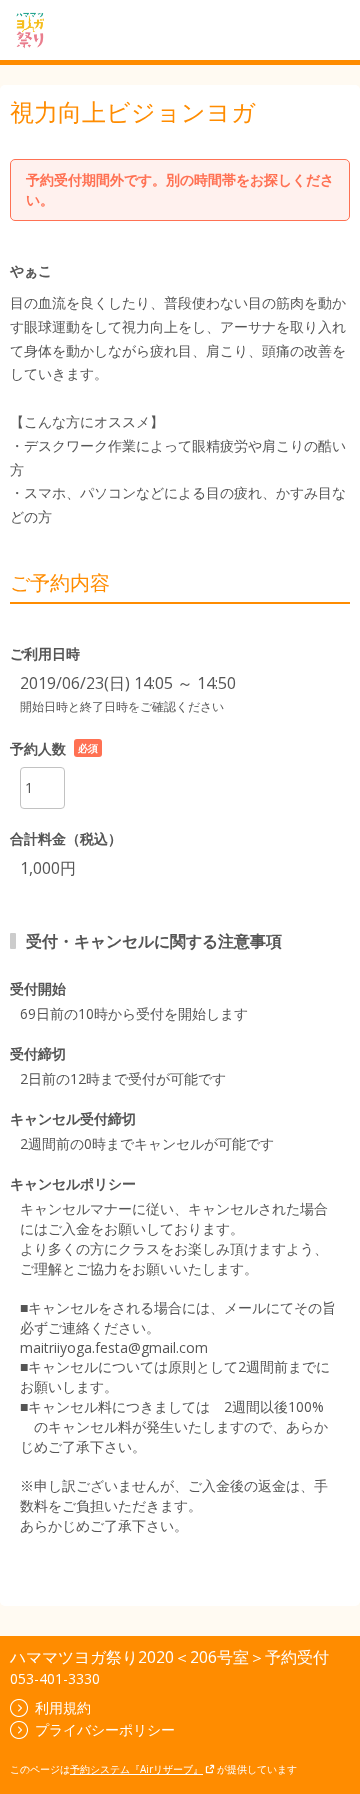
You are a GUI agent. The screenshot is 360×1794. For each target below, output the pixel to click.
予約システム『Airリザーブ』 (136, 1769)
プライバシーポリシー (105, 1729)
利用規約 (63, 1707)
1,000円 (48, 868)
